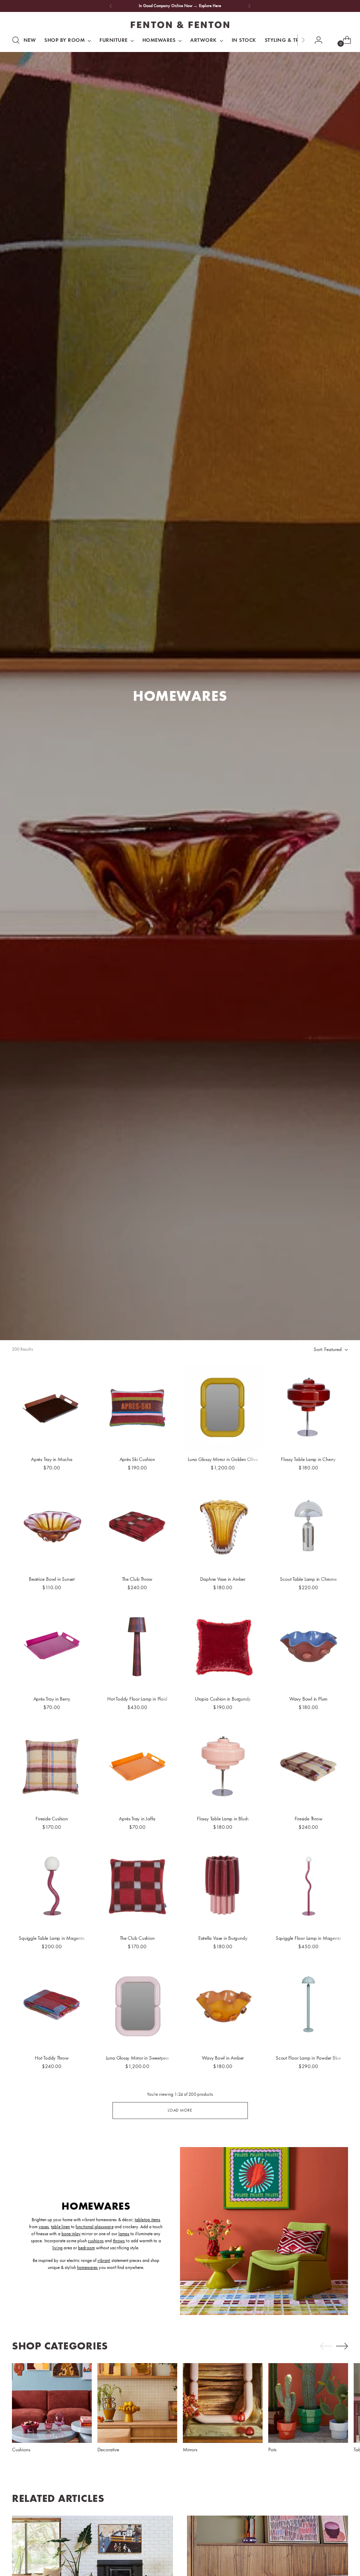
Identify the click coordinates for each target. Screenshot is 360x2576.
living (57, 2248)
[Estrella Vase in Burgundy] (223, 1886)
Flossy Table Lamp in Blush (223, 1819)
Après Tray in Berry (52, 1699)
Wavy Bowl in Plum (308, 1699)
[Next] (249, 6)
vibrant (104, 2260)
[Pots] (308, 2403)
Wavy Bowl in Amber (223, 2058)
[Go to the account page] (316, 40)
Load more (180, 2110)
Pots (272, 2450)
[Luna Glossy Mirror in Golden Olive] (223, 1407)
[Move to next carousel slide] (342, 2346)
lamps (124, 2234)
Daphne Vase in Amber (223, 1579)
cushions (96, 2241)
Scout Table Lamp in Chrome (308, 1579)
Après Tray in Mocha (52, 1459)
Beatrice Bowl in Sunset (52, 1579)
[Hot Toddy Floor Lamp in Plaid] (137, 1646)
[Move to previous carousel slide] (326, 2346)
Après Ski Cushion (137, 1459)
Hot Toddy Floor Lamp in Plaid (137, 1699)
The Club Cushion (137, 1938)
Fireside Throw (308, 1819)
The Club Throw (137, 1579)
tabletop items (147, 2220)
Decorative (108, 2450)
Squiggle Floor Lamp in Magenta (308, 1938)
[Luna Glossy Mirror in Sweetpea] (137, 2006)
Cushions (21, 2450)
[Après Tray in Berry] (52, 1646)
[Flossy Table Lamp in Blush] (223, 1766)
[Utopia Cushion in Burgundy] (223, 1646)
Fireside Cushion (52, 1819)
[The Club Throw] (137, 1527)
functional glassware (94, 2227)
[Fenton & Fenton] (180, 25)
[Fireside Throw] (308, 1766)
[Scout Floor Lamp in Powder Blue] (308, 2006)
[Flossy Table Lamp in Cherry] (308, 1407)
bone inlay (71, 2234)
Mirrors (190, 2450)
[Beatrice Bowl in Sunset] (52, 1527)
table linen (60, 2227)
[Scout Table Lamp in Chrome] (308, 1527)
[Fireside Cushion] (52, 1766)
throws (119, 2241)
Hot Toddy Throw (52, 2058)
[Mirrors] (223, 2403)
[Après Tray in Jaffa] (137, 1766)
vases (44, 2227)
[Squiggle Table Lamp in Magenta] (52, 1886)
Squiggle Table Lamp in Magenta (52, 1938)
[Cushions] (52, 2403)
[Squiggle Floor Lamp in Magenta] (308, 1886)
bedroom (86, 2248)
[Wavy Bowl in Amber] (223, 2006)
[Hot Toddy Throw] (52, 2006)
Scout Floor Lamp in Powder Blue (308, 2058)
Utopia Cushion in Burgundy (223, 1699)
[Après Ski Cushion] (137, 1407)
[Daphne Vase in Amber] (223, 1527)
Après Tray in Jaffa (137, 1819)
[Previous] (111, 6)
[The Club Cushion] (137, 1886)
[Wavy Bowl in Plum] (308, 1646)
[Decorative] (137, 2403)
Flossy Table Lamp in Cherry (308, 1459)
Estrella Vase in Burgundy (223, 1938)
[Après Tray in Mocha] (52, 1407)
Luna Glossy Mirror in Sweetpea (137, 2058)
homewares (88, 2267)
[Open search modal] (16, 40)
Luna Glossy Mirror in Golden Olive (223, 1459)
